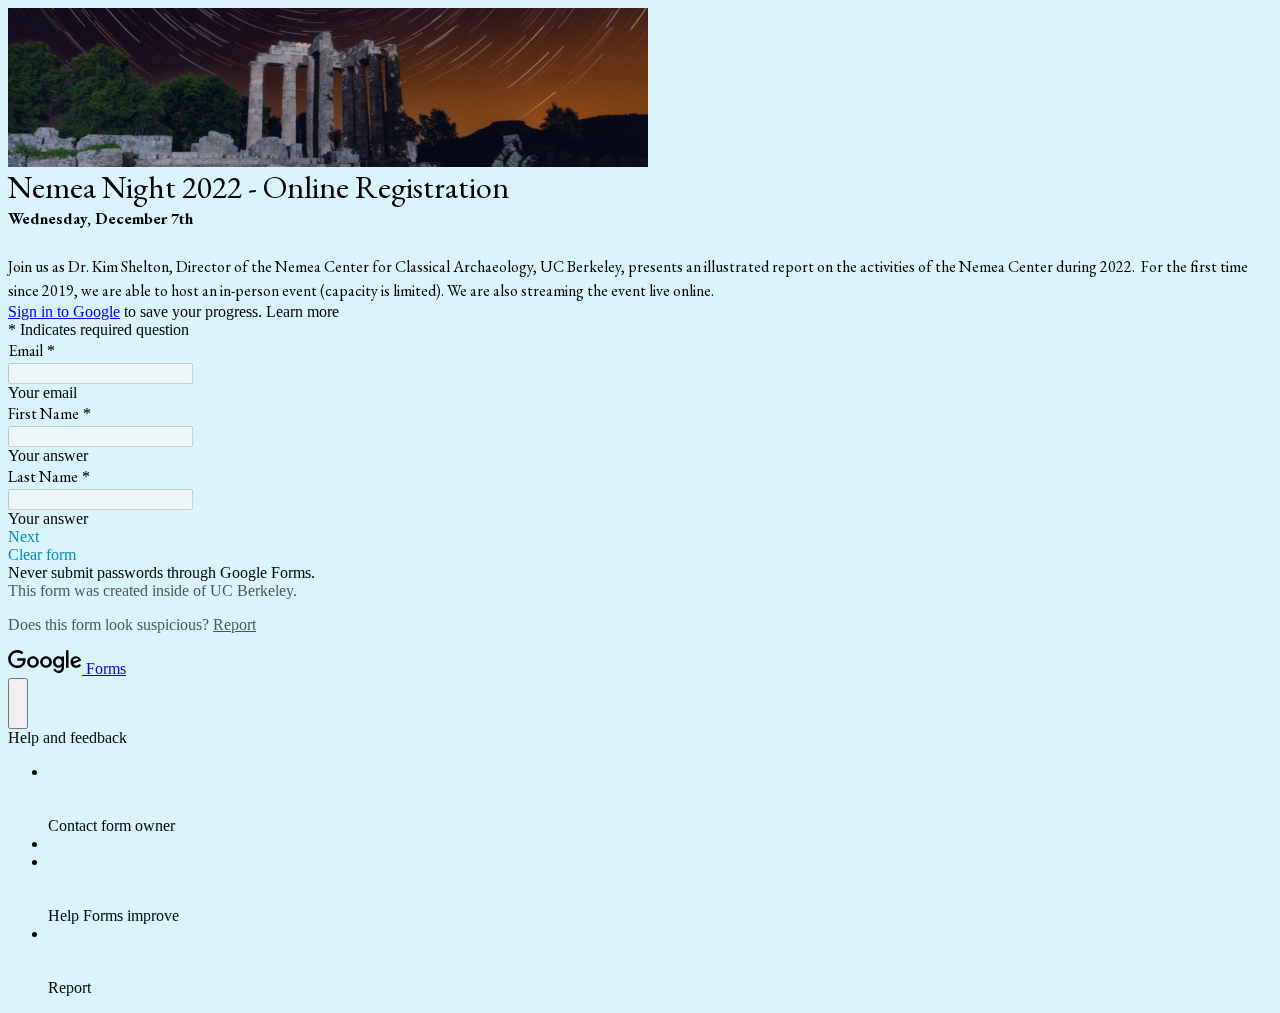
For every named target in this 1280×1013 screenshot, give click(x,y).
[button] (640, 537)
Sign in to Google (64, 311)
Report (234, 624)
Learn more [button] (302, 311)
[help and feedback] (18, 703)
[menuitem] (660, 799)
